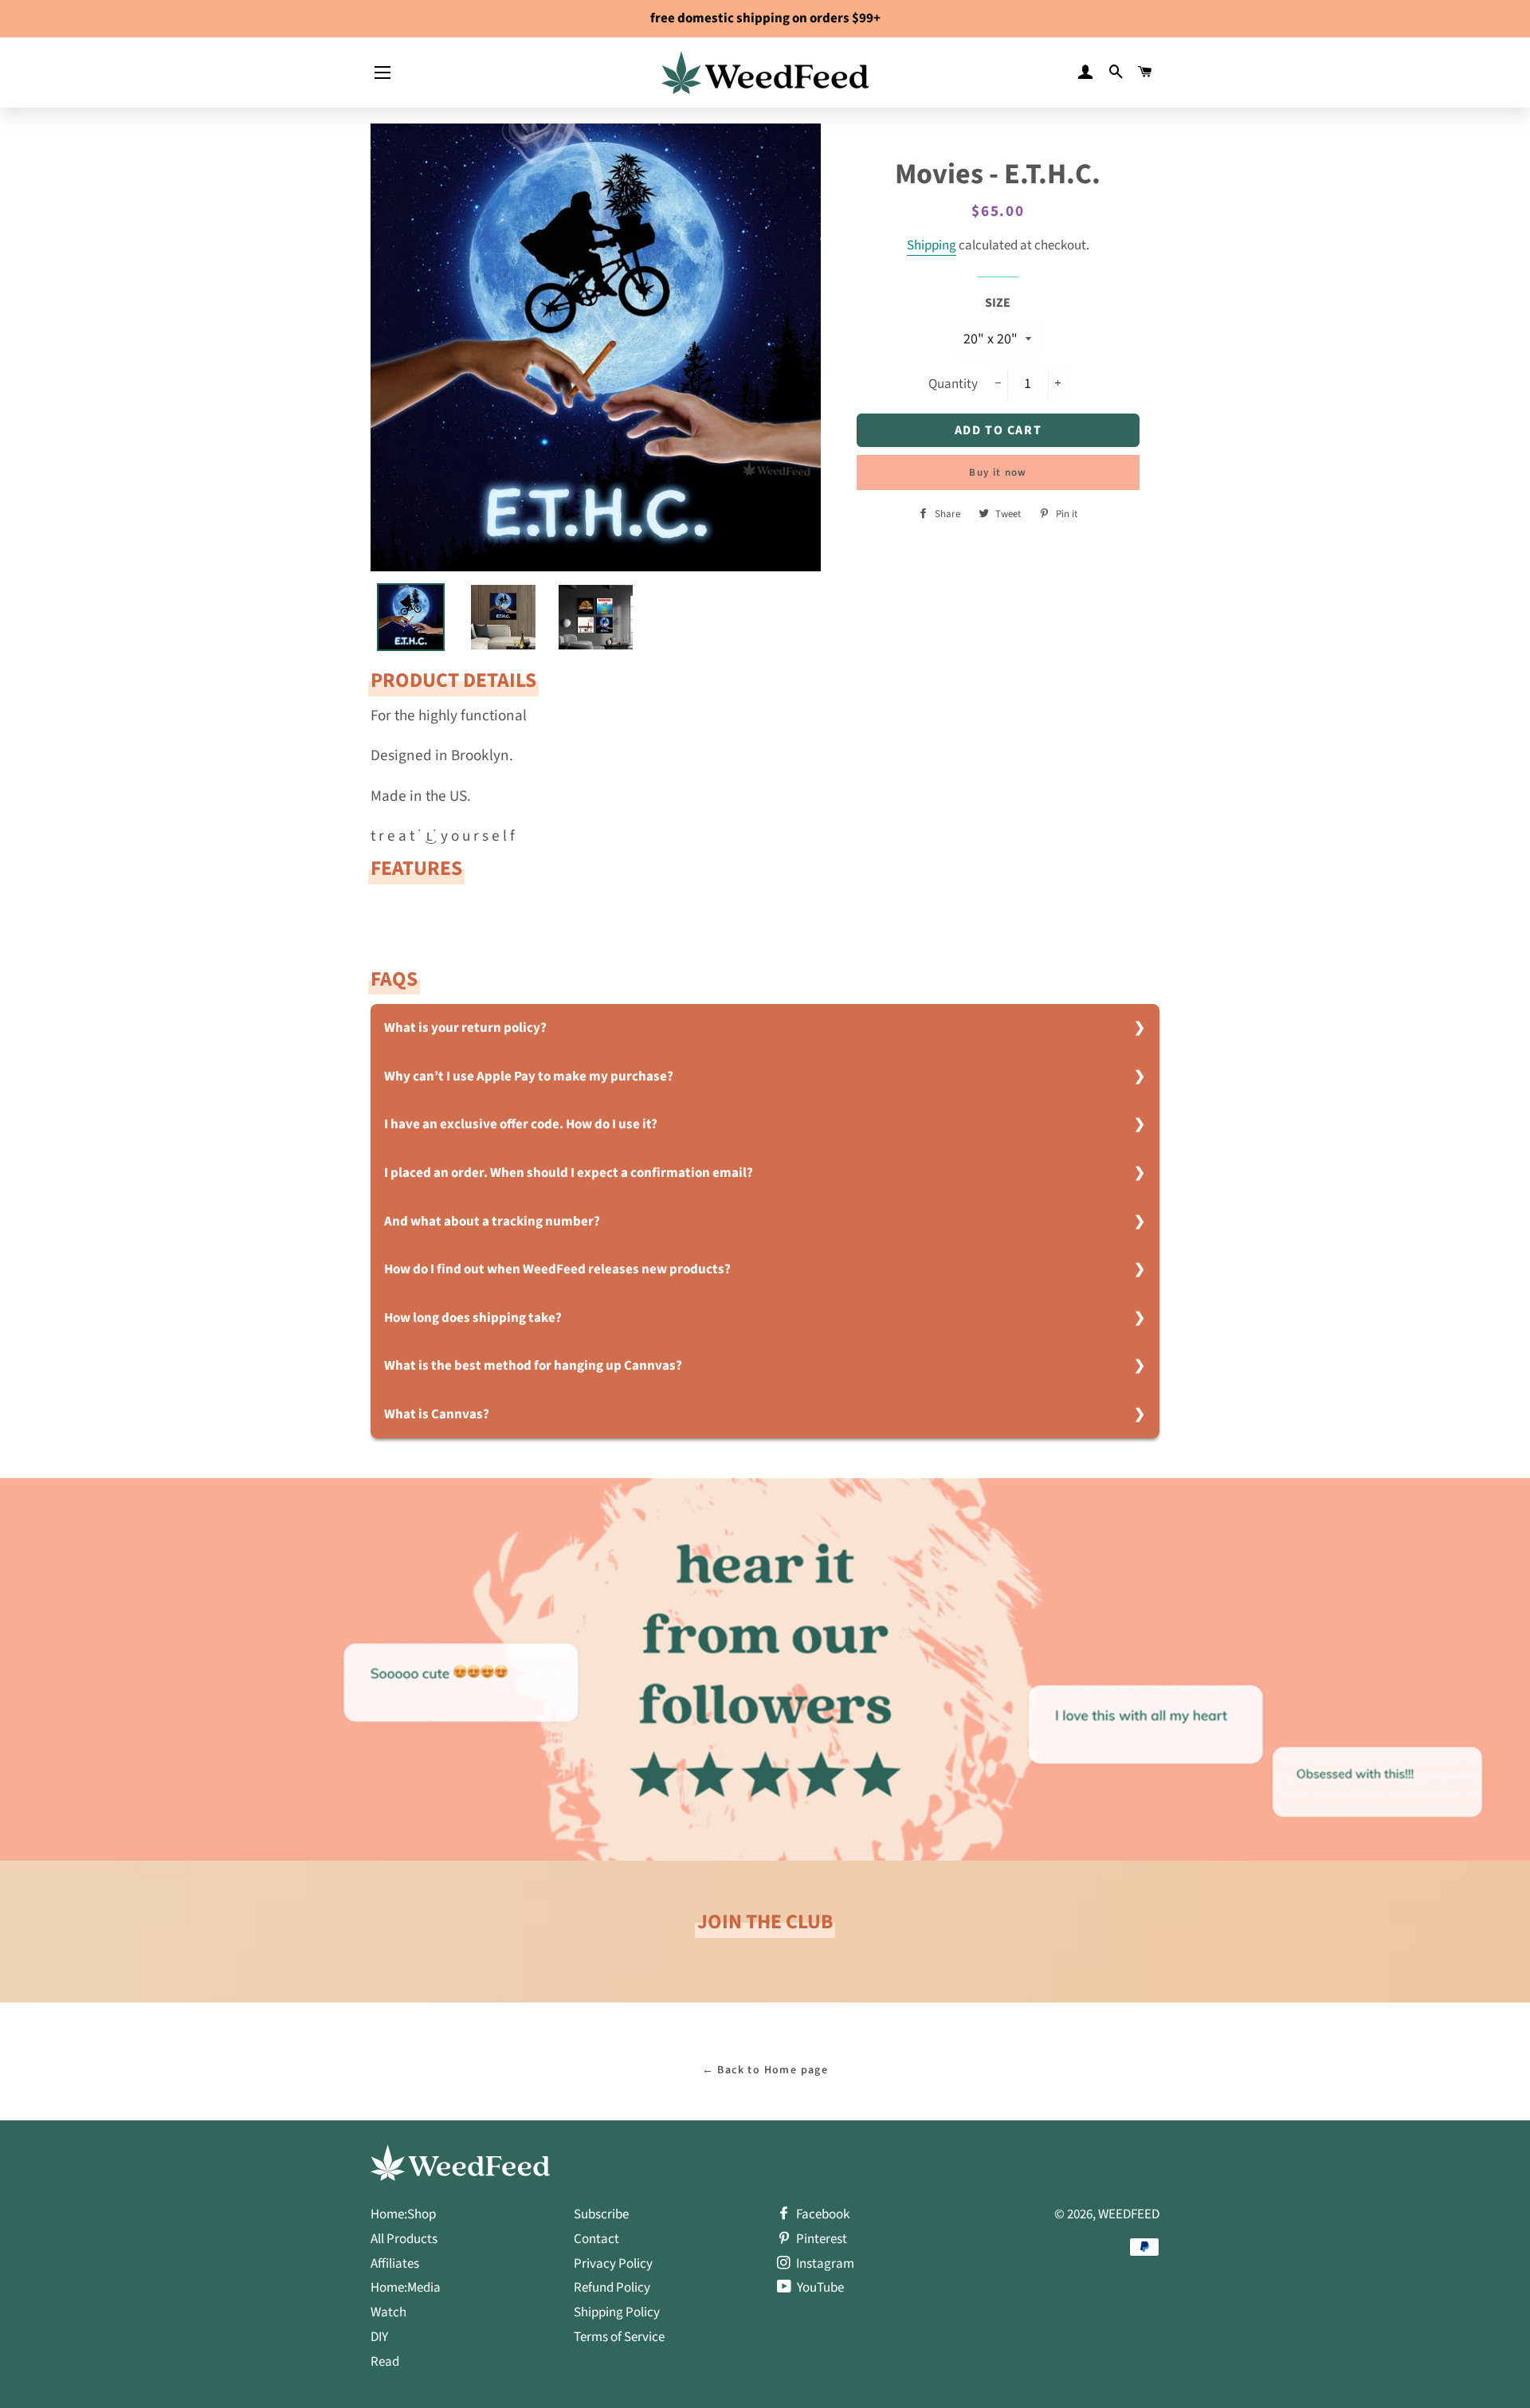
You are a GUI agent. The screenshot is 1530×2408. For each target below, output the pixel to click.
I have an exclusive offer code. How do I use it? (521, 1124)
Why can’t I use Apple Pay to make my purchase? (529, 1077)
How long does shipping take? (473, 1318)
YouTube (819, 2288)
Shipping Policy (617, 2312)
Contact (596, 2239)
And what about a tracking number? (492, 1222)
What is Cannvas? (437, 1414)
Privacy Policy (613, 2264)
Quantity (953, 384)
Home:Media (406, 2288)
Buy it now (998, 473)
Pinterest (820, 2239)
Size (998, 303)
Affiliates (395, 2264)
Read (385, 2362)
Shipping (932, 245)
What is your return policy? (465, 1028)
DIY (379, 2337)
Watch (388, 2312)
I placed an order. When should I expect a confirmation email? (569, 1173)
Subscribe (601, 2214)
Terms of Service (619, 2337)
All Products (404, 2239)
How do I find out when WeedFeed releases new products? (557, 1269)
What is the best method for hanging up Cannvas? (533, 1366)
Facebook (822, 2214)
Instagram (824, 2264)
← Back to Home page (765, 2070)
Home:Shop (403, 2214)
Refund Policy (612, 2288)
